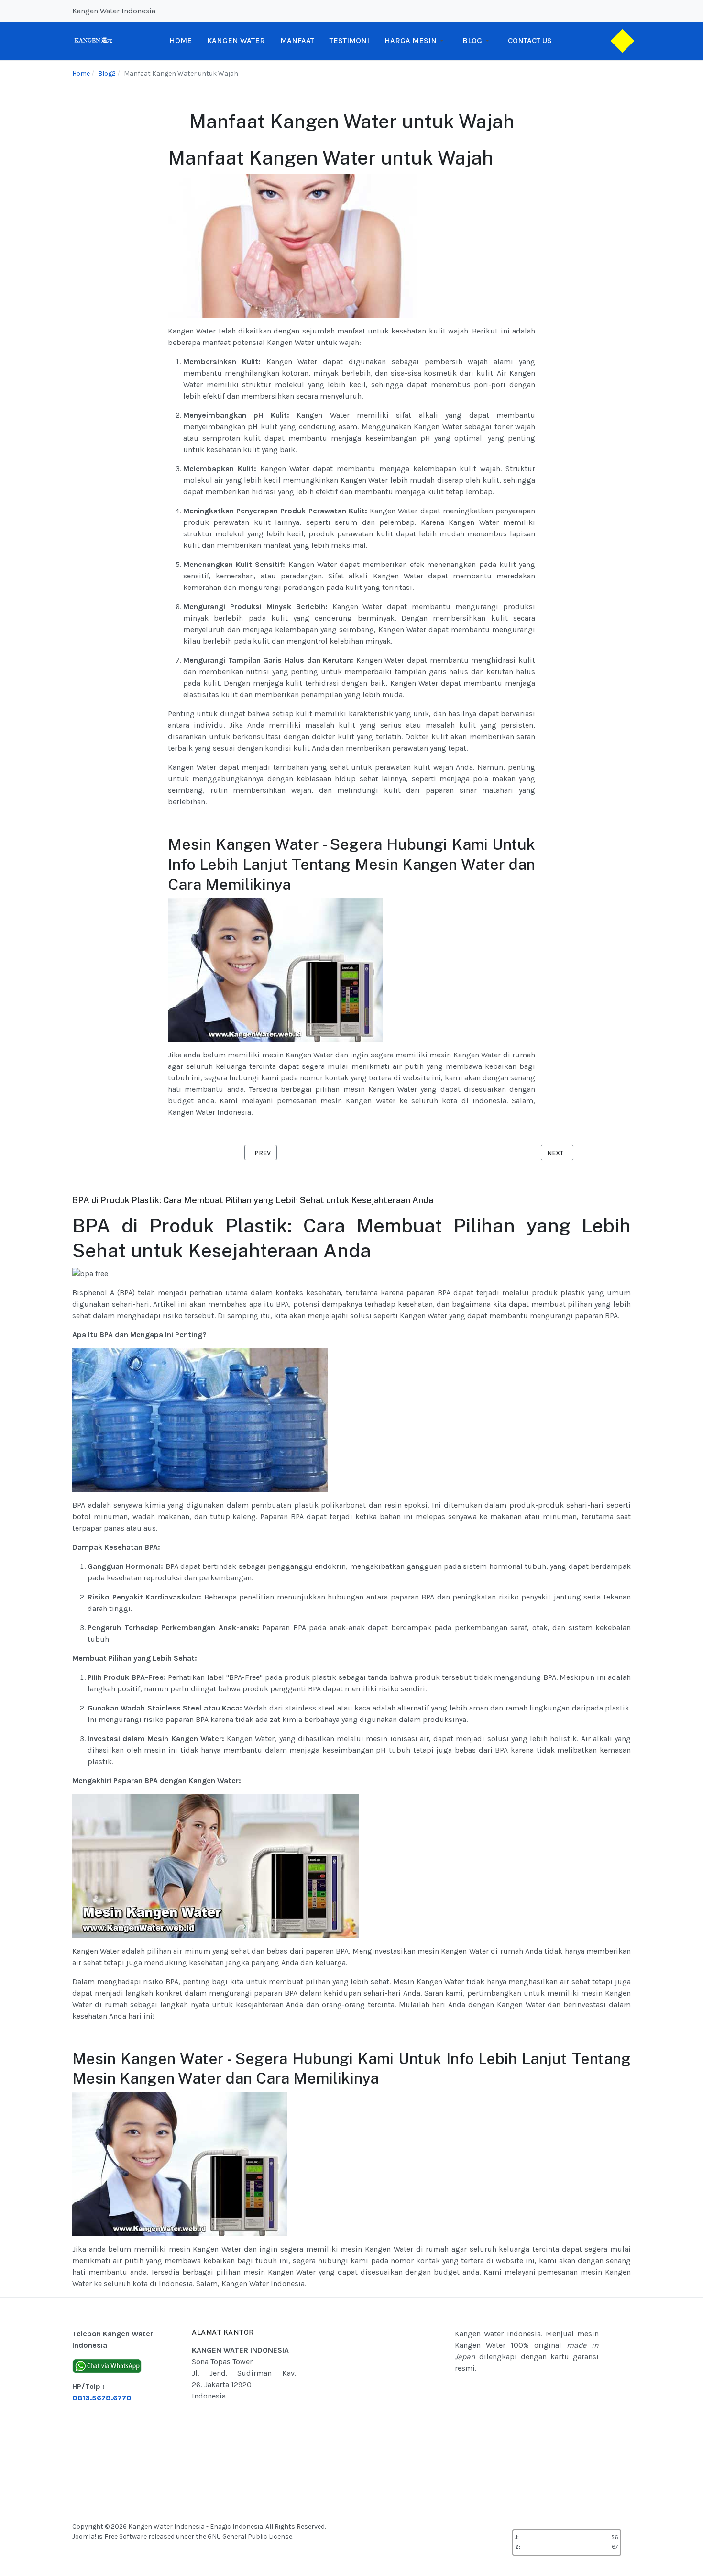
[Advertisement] (399, 2402)
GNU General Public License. (250, 2537)
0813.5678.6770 (102, 2398)
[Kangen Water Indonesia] (93, 40)
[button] (416, 41)
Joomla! (84, 2537)
